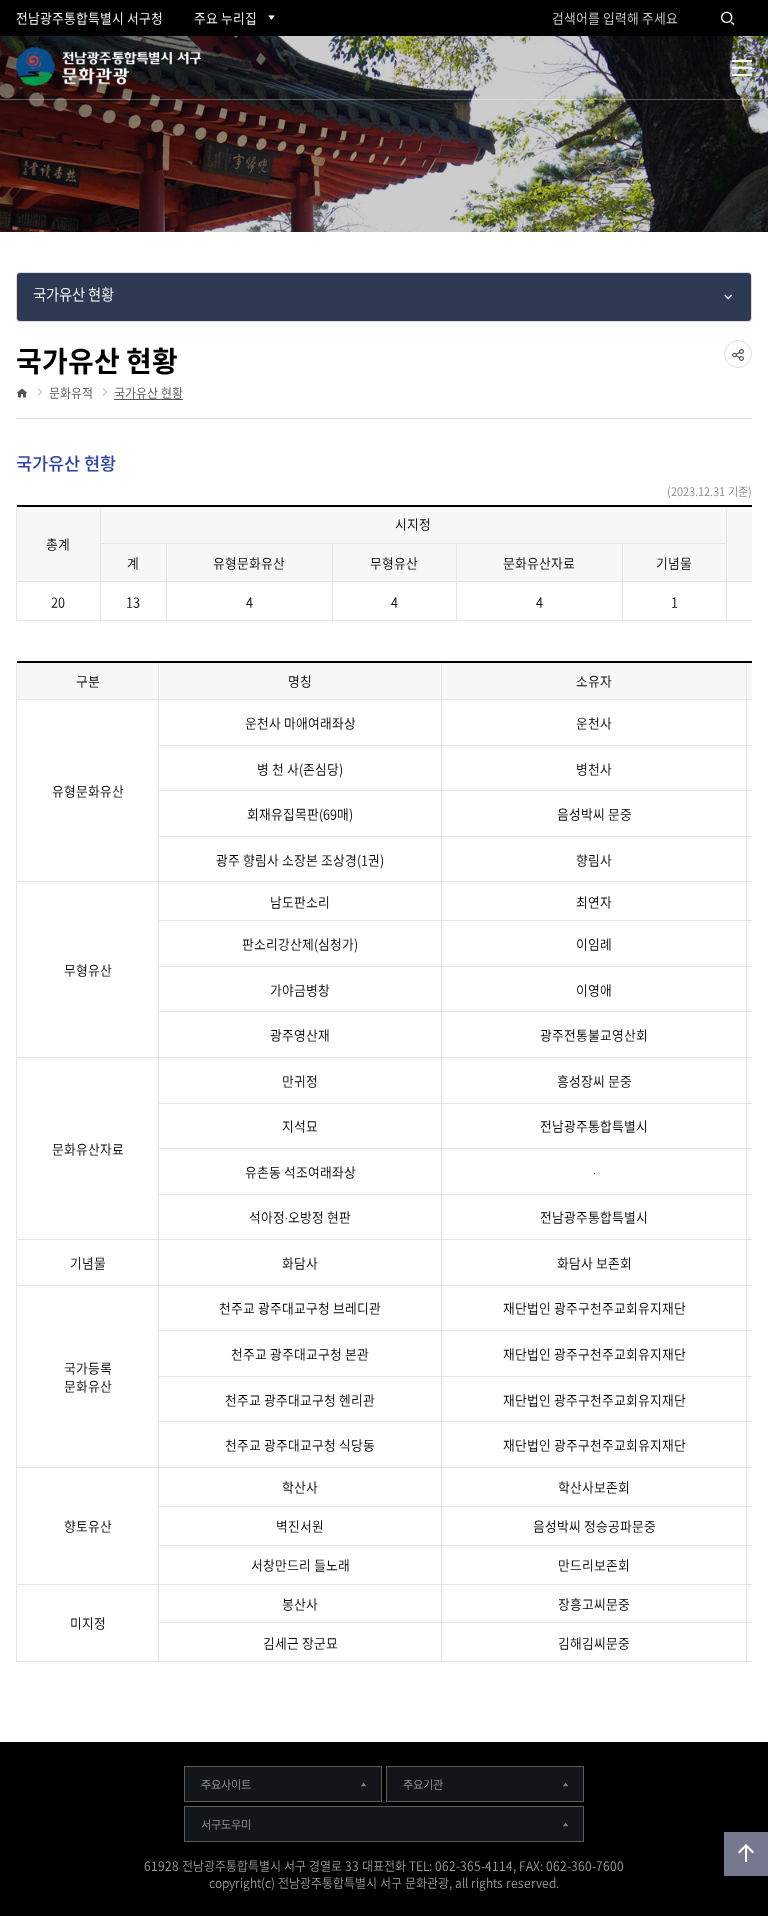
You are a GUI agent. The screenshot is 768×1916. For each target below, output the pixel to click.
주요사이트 (226, 1784)
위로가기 (746, 1854)
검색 (728, 18)
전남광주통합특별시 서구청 (89, 17)
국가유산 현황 (148, 393)
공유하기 (738, 367)
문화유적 (71, 393)
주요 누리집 (225, 17)
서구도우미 (226, 1824)
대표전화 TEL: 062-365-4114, (439, 1866)
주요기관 (423, 1784)
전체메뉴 (742, 68)
